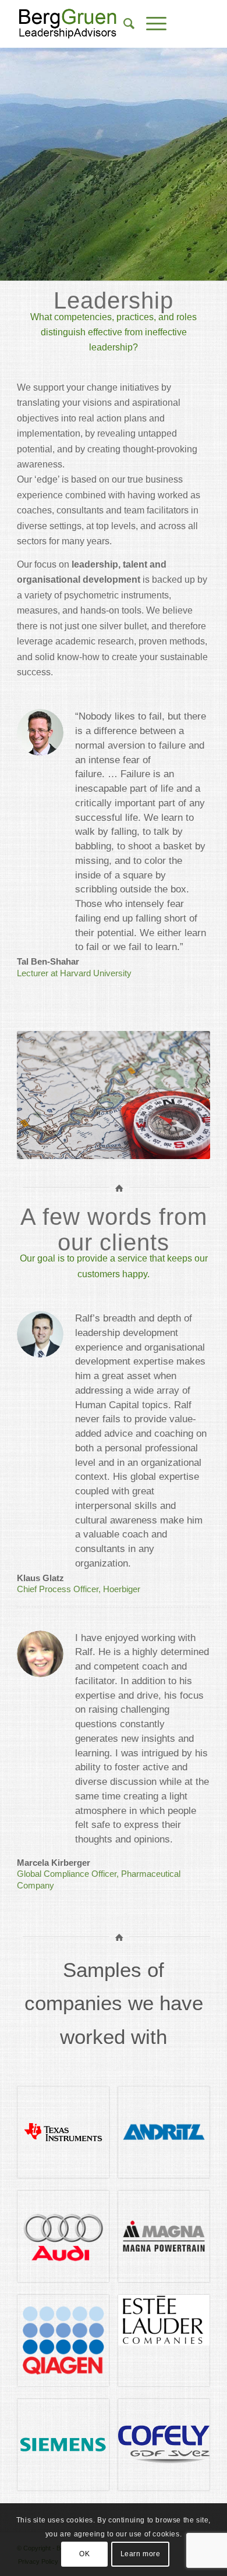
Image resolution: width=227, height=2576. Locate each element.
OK (84, 2554)
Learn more (141, 2554)
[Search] (123, 24)
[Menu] (150, 24)
